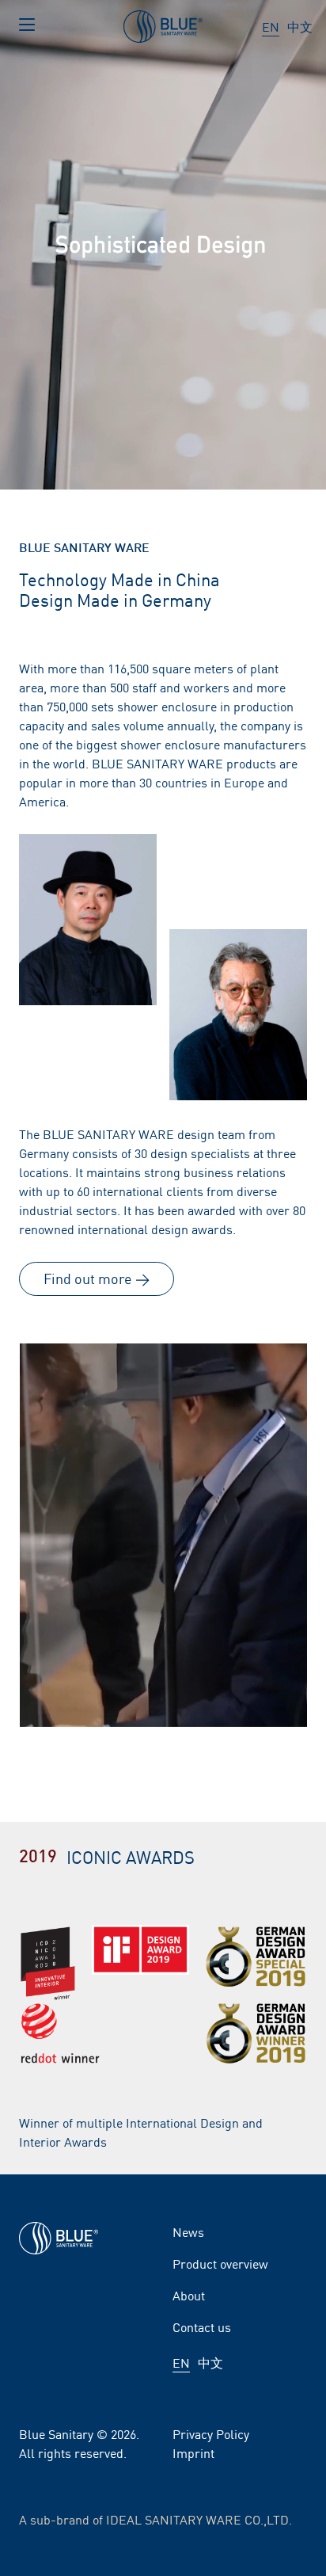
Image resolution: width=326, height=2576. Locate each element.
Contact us (202, 2326)
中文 (300, 26)
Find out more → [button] (97, 1278)
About (189, 2295)
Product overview (220, 2263)
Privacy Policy (211, 2433)
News (188, 2231)
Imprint (193, 2452)
